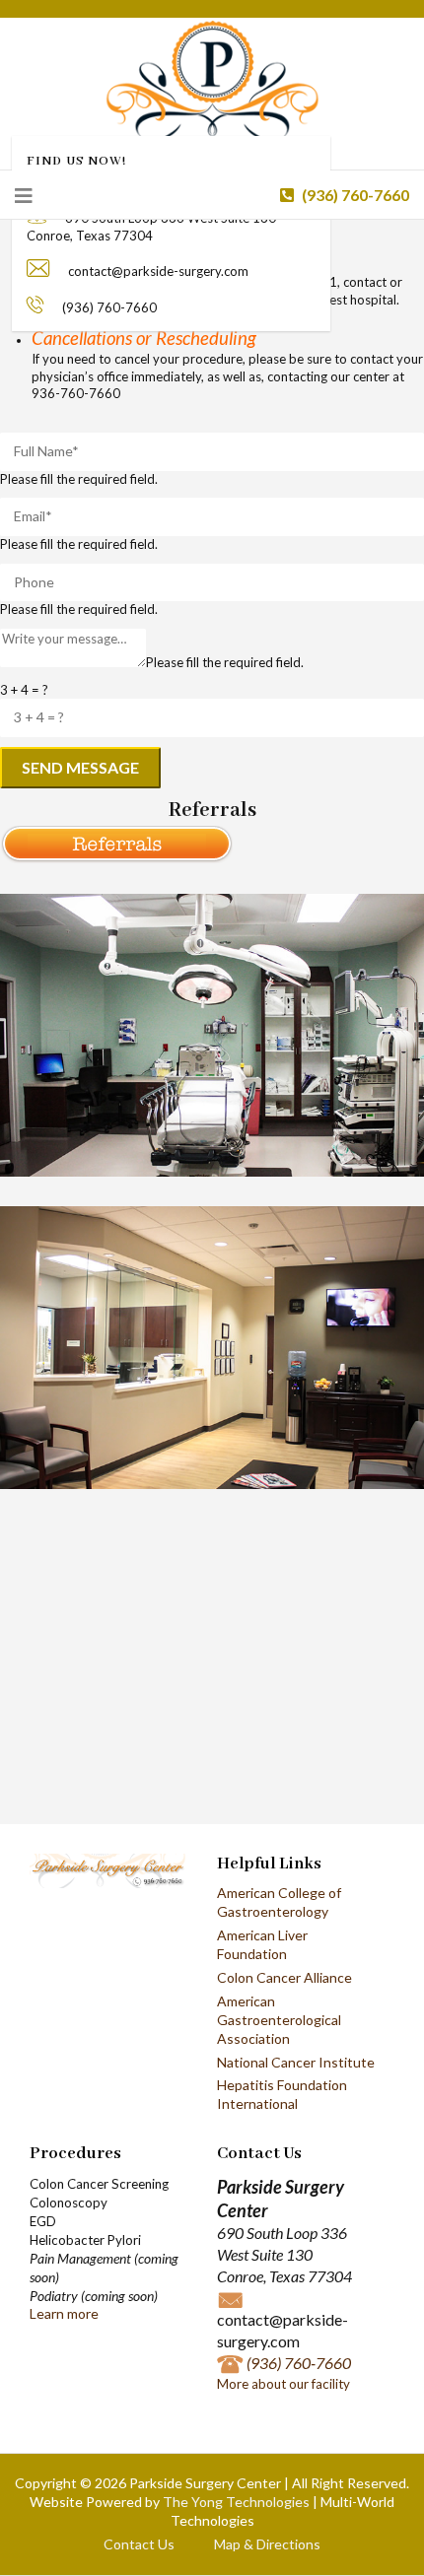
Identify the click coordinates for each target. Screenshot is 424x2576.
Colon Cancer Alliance (284, 1977)
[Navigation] (24, 195)
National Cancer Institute (296, 2062)
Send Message (80, 767)
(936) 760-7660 (354, 195)
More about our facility (283, 2384)
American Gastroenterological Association (279, 2020)
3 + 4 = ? (24, 690)
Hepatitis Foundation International (282, 2094)
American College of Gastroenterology (279, 1902)
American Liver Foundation (262, 1944)
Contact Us (139, 2544)
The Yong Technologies (236, 2502)
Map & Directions (267, 2544)
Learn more (64, 2313)
